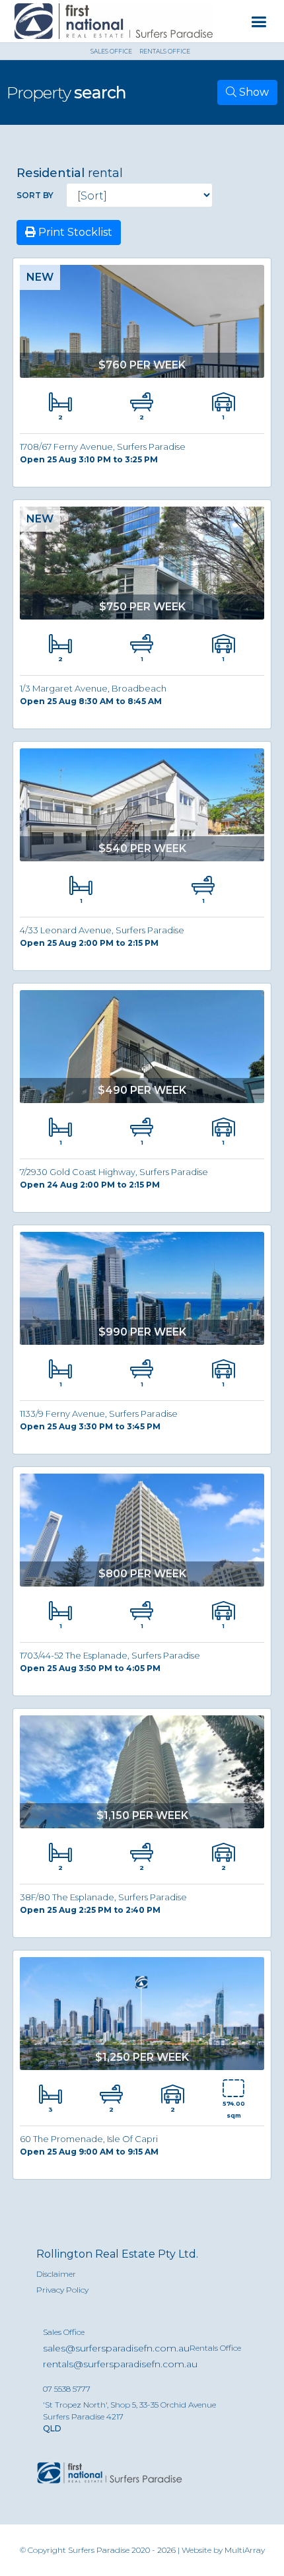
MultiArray (245, 2550)
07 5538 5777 (67, 2389)
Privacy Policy (62, 2290)
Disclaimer (56, 2274)
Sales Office (64, 2332)
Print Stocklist (74, 232)
